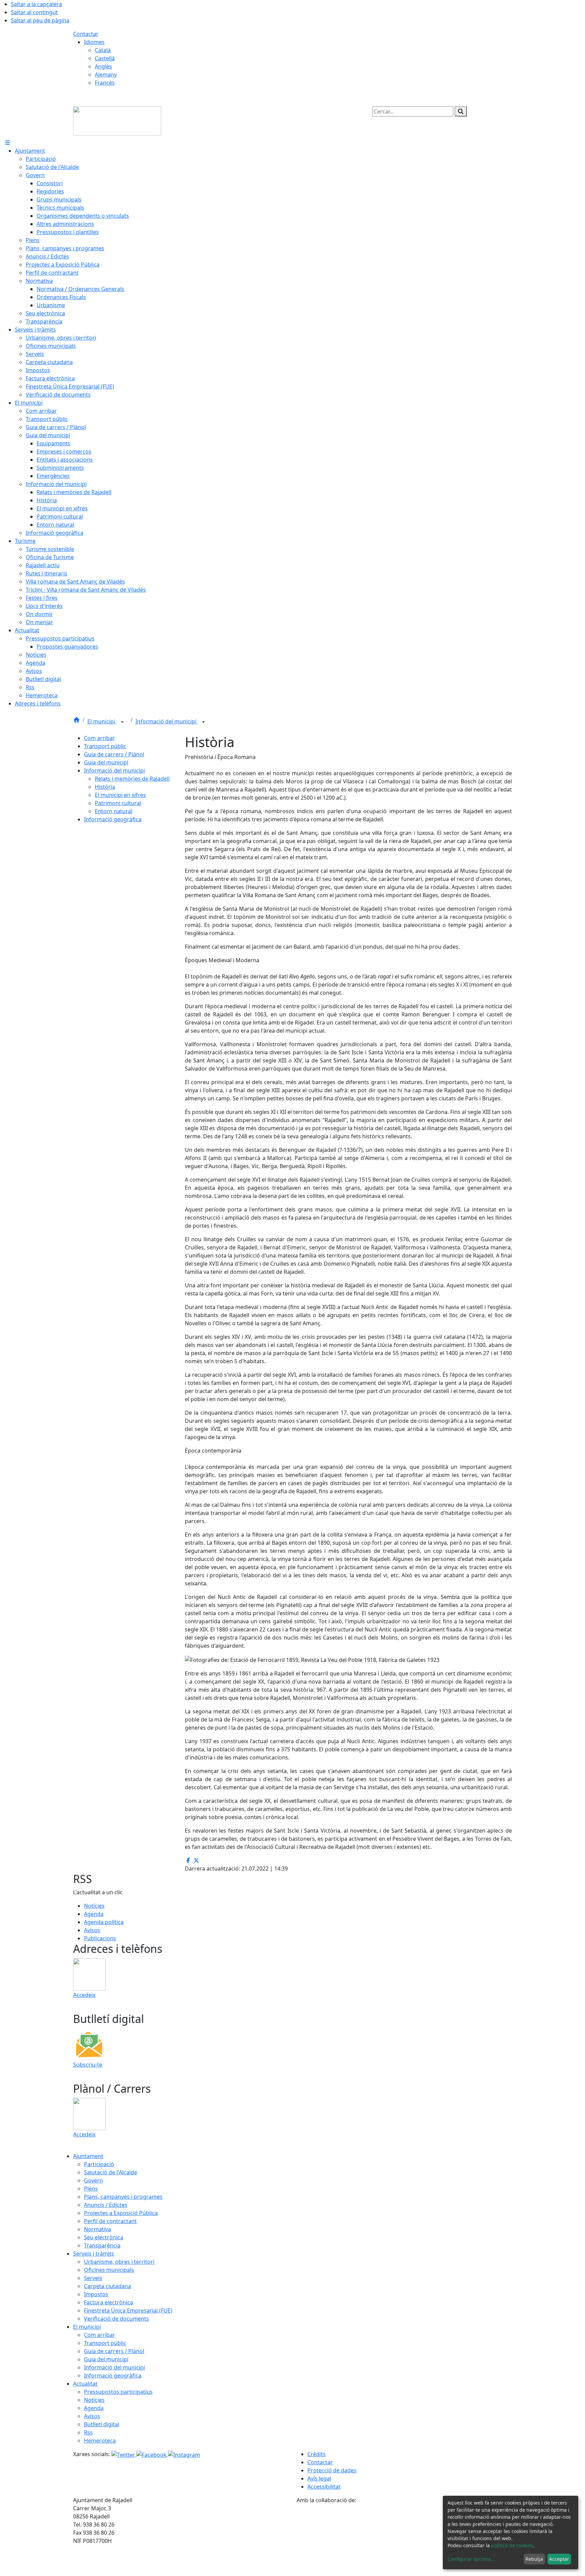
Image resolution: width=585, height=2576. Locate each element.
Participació (99, 2164)
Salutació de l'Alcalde (111, 2172)
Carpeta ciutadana (107, 2286)
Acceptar (559, 2559)
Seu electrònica (104, 2237)
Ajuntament (88, 2156)
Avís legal (319, 2478)
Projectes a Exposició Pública (121, 2213)
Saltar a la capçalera (36, 4)
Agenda (94, 1914)
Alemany (106, 75)
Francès (105, 83)
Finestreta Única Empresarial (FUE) (128, 2310)
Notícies (94, 1906)
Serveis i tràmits (94, 2254)
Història (105, 787)
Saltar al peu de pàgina (40, 20)
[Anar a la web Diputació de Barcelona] (404, 2540)
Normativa (97, 2229)
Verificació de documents (116, 2319)
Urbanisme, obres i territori (119, 2262)
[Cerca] (461, 111)
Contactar (86, 34)
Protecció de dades (332, 2470)
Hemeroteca (100, 2441)
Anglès (103, 66)
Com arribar (100, 738)
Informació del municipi (167, 721)
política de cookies (512, 2545)
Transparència (102, 2245)
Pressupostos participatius (118, 2392)
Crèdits (317, 2454)
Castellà (105, 58)
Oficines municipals (109, 2270)
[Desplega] (122, 722)
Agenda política (104, 1922)
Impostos (96, 2294)
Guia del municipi (106, 762)
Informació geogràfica (113, 819)
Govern (93, 2180)
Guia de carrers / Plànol (114, 754)
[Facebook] (152, 2454)
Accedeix (84, 1995)
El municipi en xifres (120, 795)
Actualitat (85, 2384)
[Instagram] (184, 2454)
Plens (91, 2189)
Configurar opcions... (471, 2559)
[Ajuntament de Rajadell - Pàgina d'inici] (117, 121)
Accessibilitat (324, 2487)
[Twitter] (124, 2454)
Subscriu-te (88, 2065)
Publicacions (100, 1938)
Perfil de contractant (110, 2221)
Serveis (93, 2278)
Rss (88, 2432)
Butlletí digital (102, 2424)
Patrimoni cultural (118, 803)
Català (103, 50)
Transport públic (105, 746)
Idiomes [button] (94, 42)
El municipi (102, 721)
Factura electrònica (109, 2302)
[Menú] (7, 143)
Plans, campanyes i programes (123, 2197)
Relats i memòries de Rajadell (132, 779)
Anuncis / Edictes (106, 2205)
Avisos (92, 1930)
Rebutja (534, 2559)
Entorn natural (114, 811)
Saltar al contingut (34, 12)
